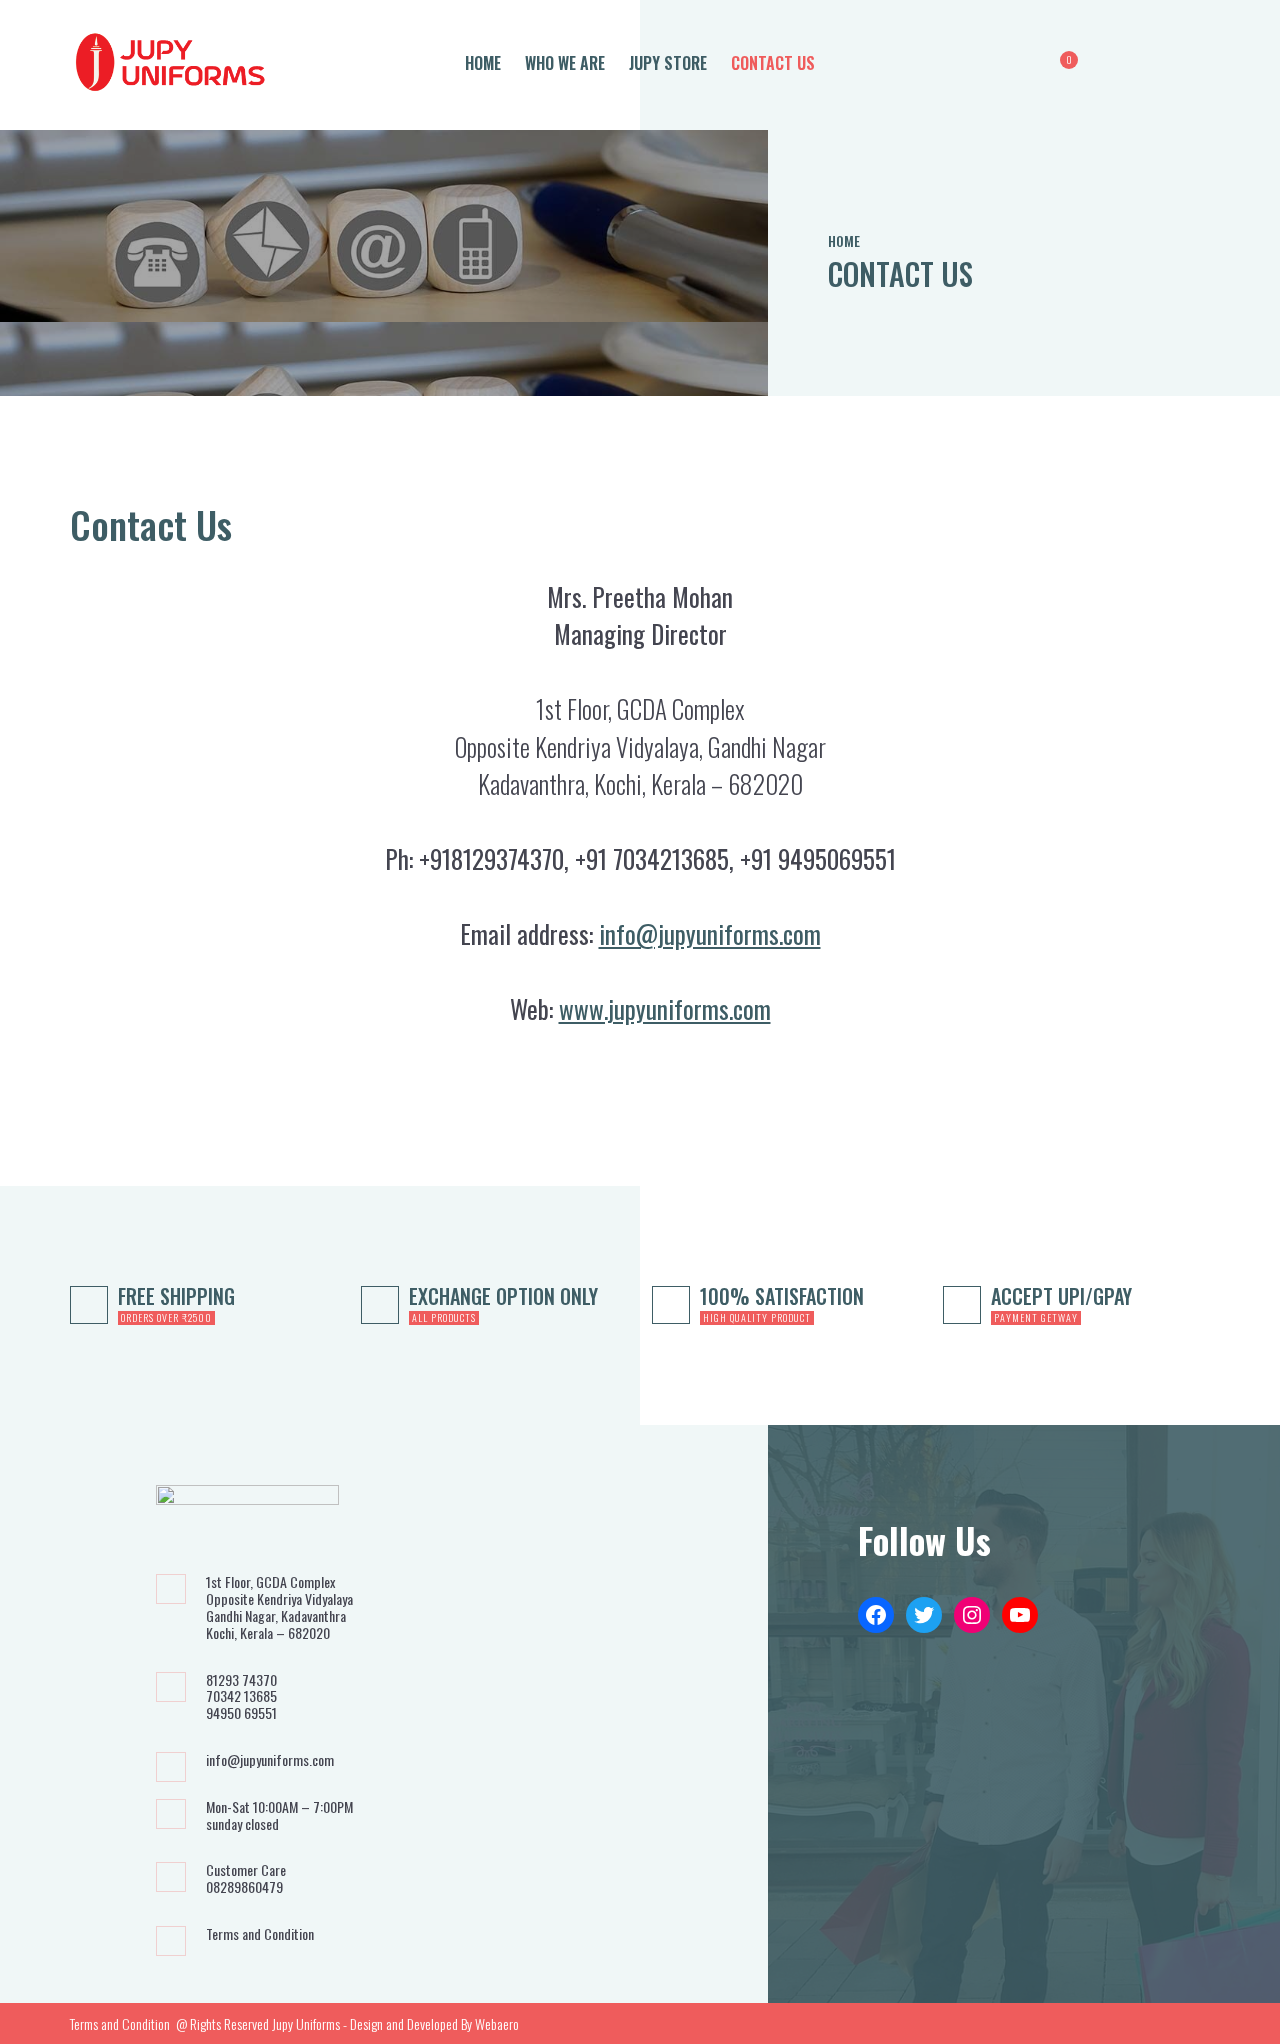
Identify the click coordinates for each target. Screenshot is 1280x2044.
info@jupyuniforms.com (710, 933)
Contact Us (773, 63)
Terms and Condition (260, 1934)
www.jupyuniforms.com (665, 1008)
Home (483, 63)
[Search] (1026, 64)
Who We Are (565, 63)
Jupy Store (668, 63)
